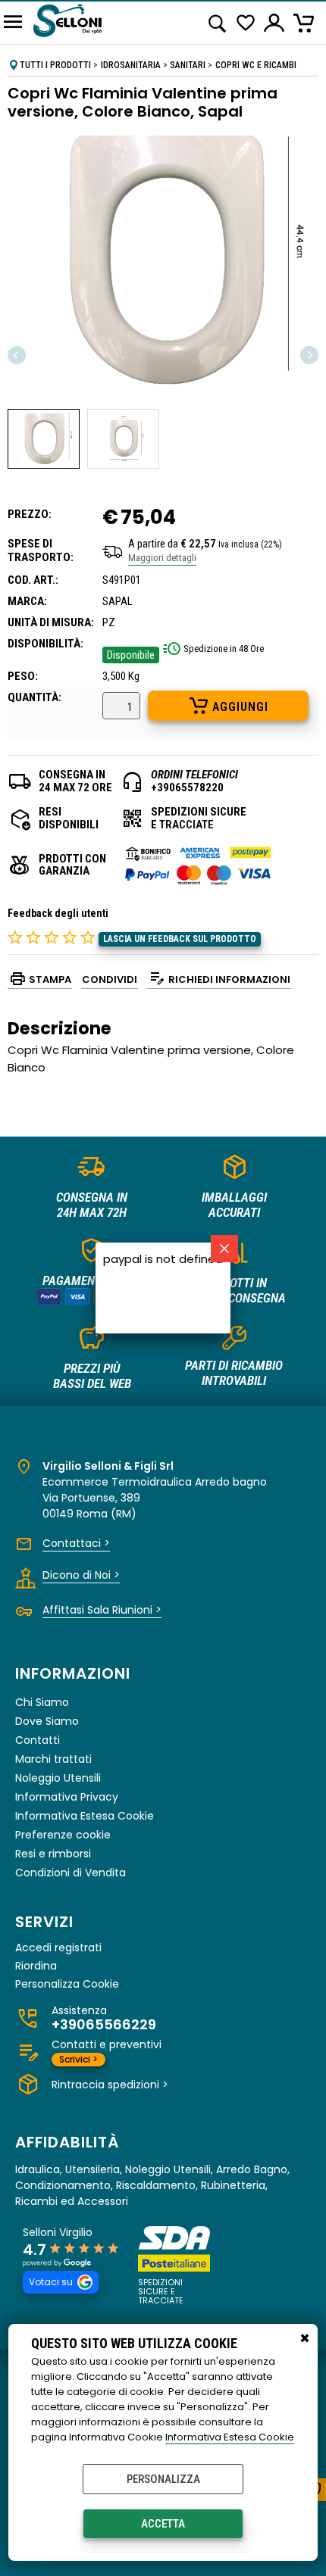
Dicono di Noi (81, 1575)
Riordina (36, 1966)
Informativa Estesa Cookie (230, 2437)
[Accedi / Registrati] (275, 23)
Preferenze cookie (63, 1835)
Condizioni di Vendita (71, 1873)
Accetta (163, 2524)
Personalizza (163, 2479)
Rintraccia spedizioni (110, 2085)
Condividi (110, 979)
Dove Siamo (47, 1721)
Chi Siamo (42, 1702)
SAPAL (118, 601)
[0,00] (306, 23)
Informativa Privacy (67, 1797)
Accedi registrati (58, 1948)
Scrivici (78, 2059)
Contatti (38, 1740)
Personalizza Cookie (67, 1984)
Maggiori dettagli (162, 558)
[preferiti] (246, 23)
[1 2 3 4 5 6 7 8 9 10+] (121, 708)
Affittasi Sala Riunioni (102, 1610)
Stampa (50, 979)
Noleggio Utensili (58, 1778)
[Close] (224, 1249)
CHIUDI (305, 2339)
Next (309, 355)
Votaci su (51, 2282)
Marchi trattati (53, 1759)
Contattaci (76, 1543)
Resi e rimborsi (53, 1854)
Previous (17, 355)
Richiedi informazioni (229, 979)
